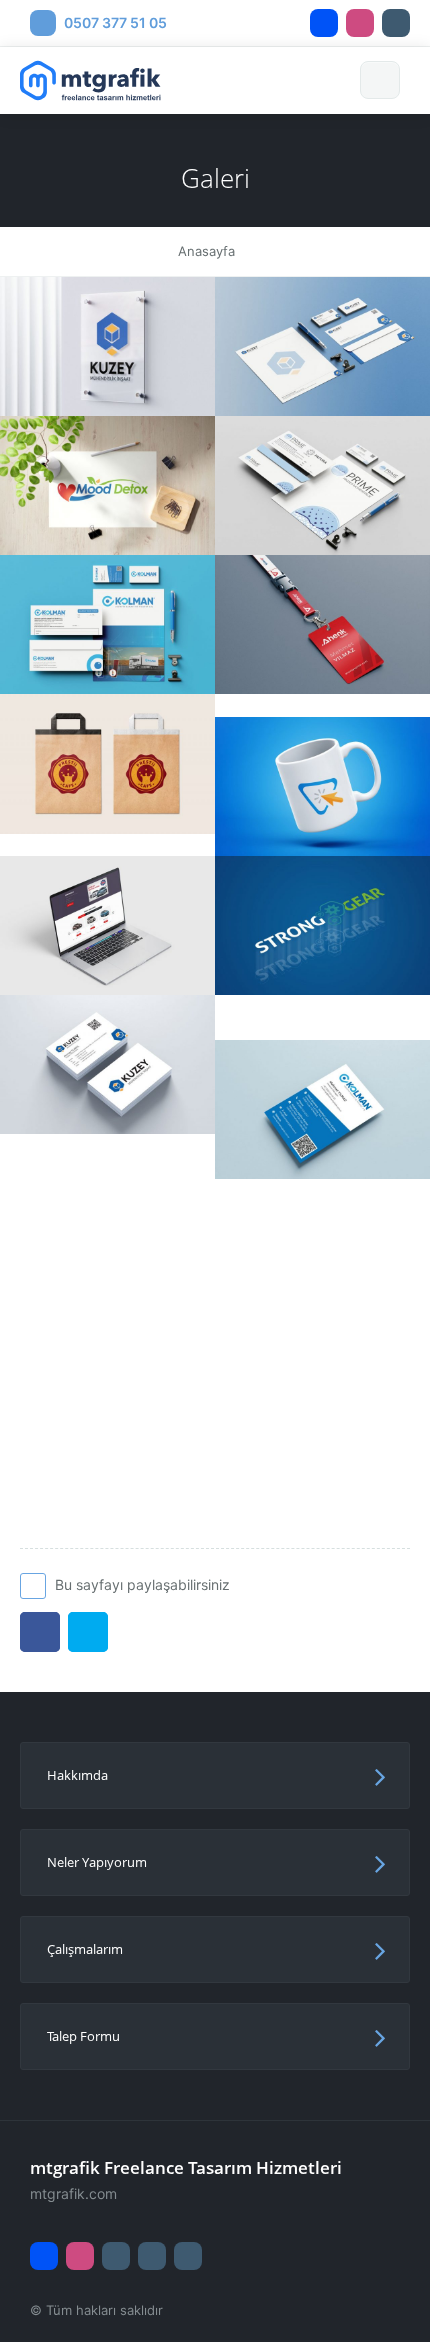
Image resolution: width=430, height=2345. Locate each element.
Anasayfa (206, 251)
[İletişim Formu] (152, 2256)
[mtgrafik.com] (107, 345)
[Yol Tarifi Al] (396, 23)
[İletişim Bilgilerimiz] (116, 2256)
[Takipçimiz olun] (324, 23)
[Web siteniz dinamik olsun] (386, 2295)
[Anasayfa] (188, 2256)
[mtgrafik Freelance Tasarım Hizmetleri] (96, 80)
